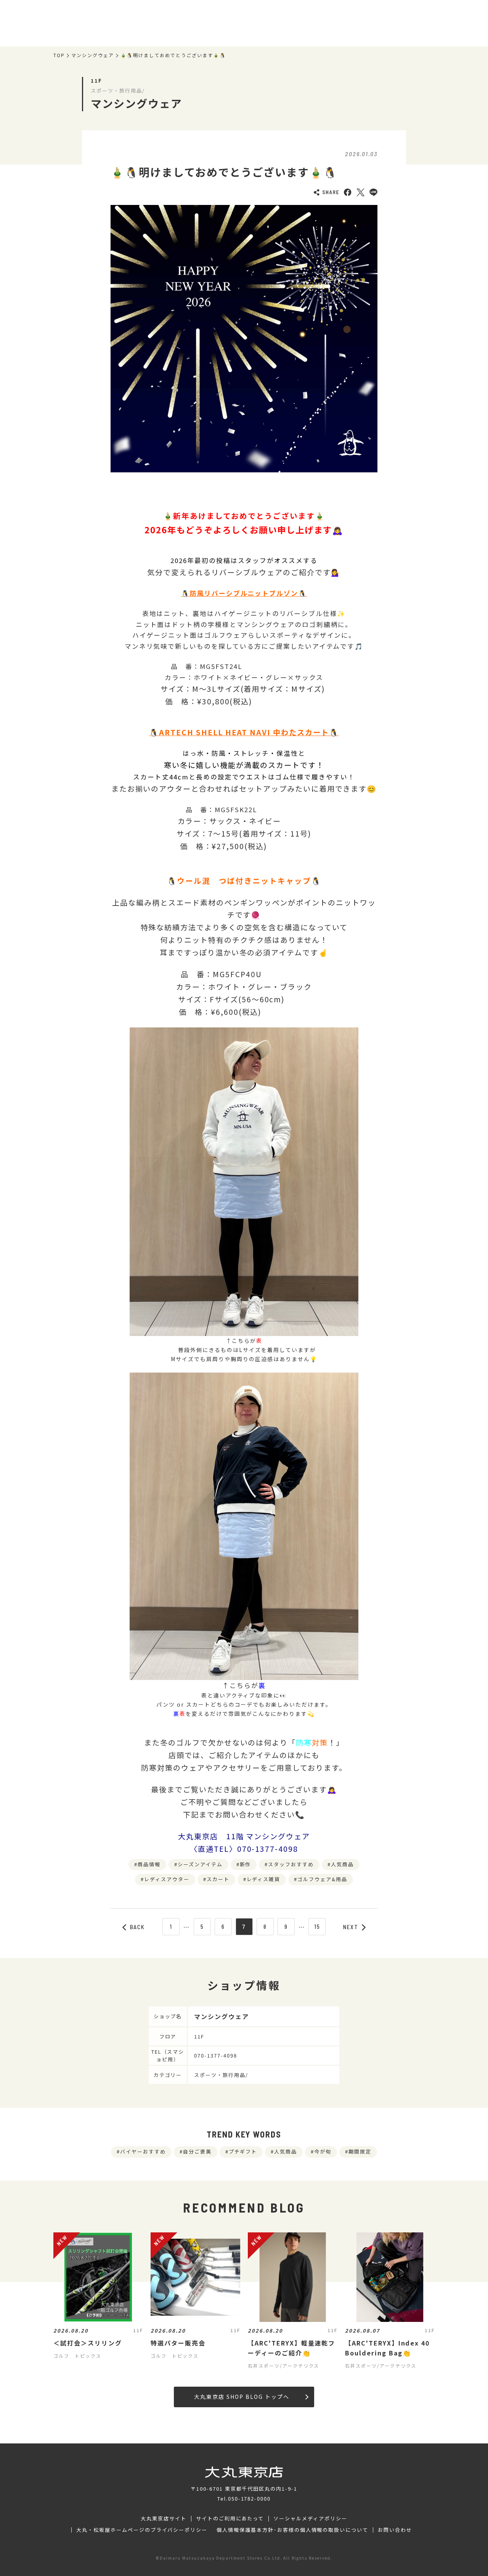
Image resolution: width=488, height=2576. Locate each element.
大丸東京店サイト (164, 2518)
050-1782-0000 (249, 2498)
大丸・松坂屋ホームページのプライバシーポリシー (142, 2530)
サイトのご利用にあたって (230, 2518)
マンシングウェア (93, 55)
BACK (138, 1927)
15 (317, 1926)
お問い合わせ (395, 2530)
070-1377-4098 (215, 2055)
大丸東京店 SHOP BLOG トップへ (242, 2397)
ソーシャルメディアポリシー (310, 2518)
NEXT (351, 1927)
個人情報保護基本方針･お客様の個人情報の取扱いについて (292, 2530)
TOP (59, 55)
